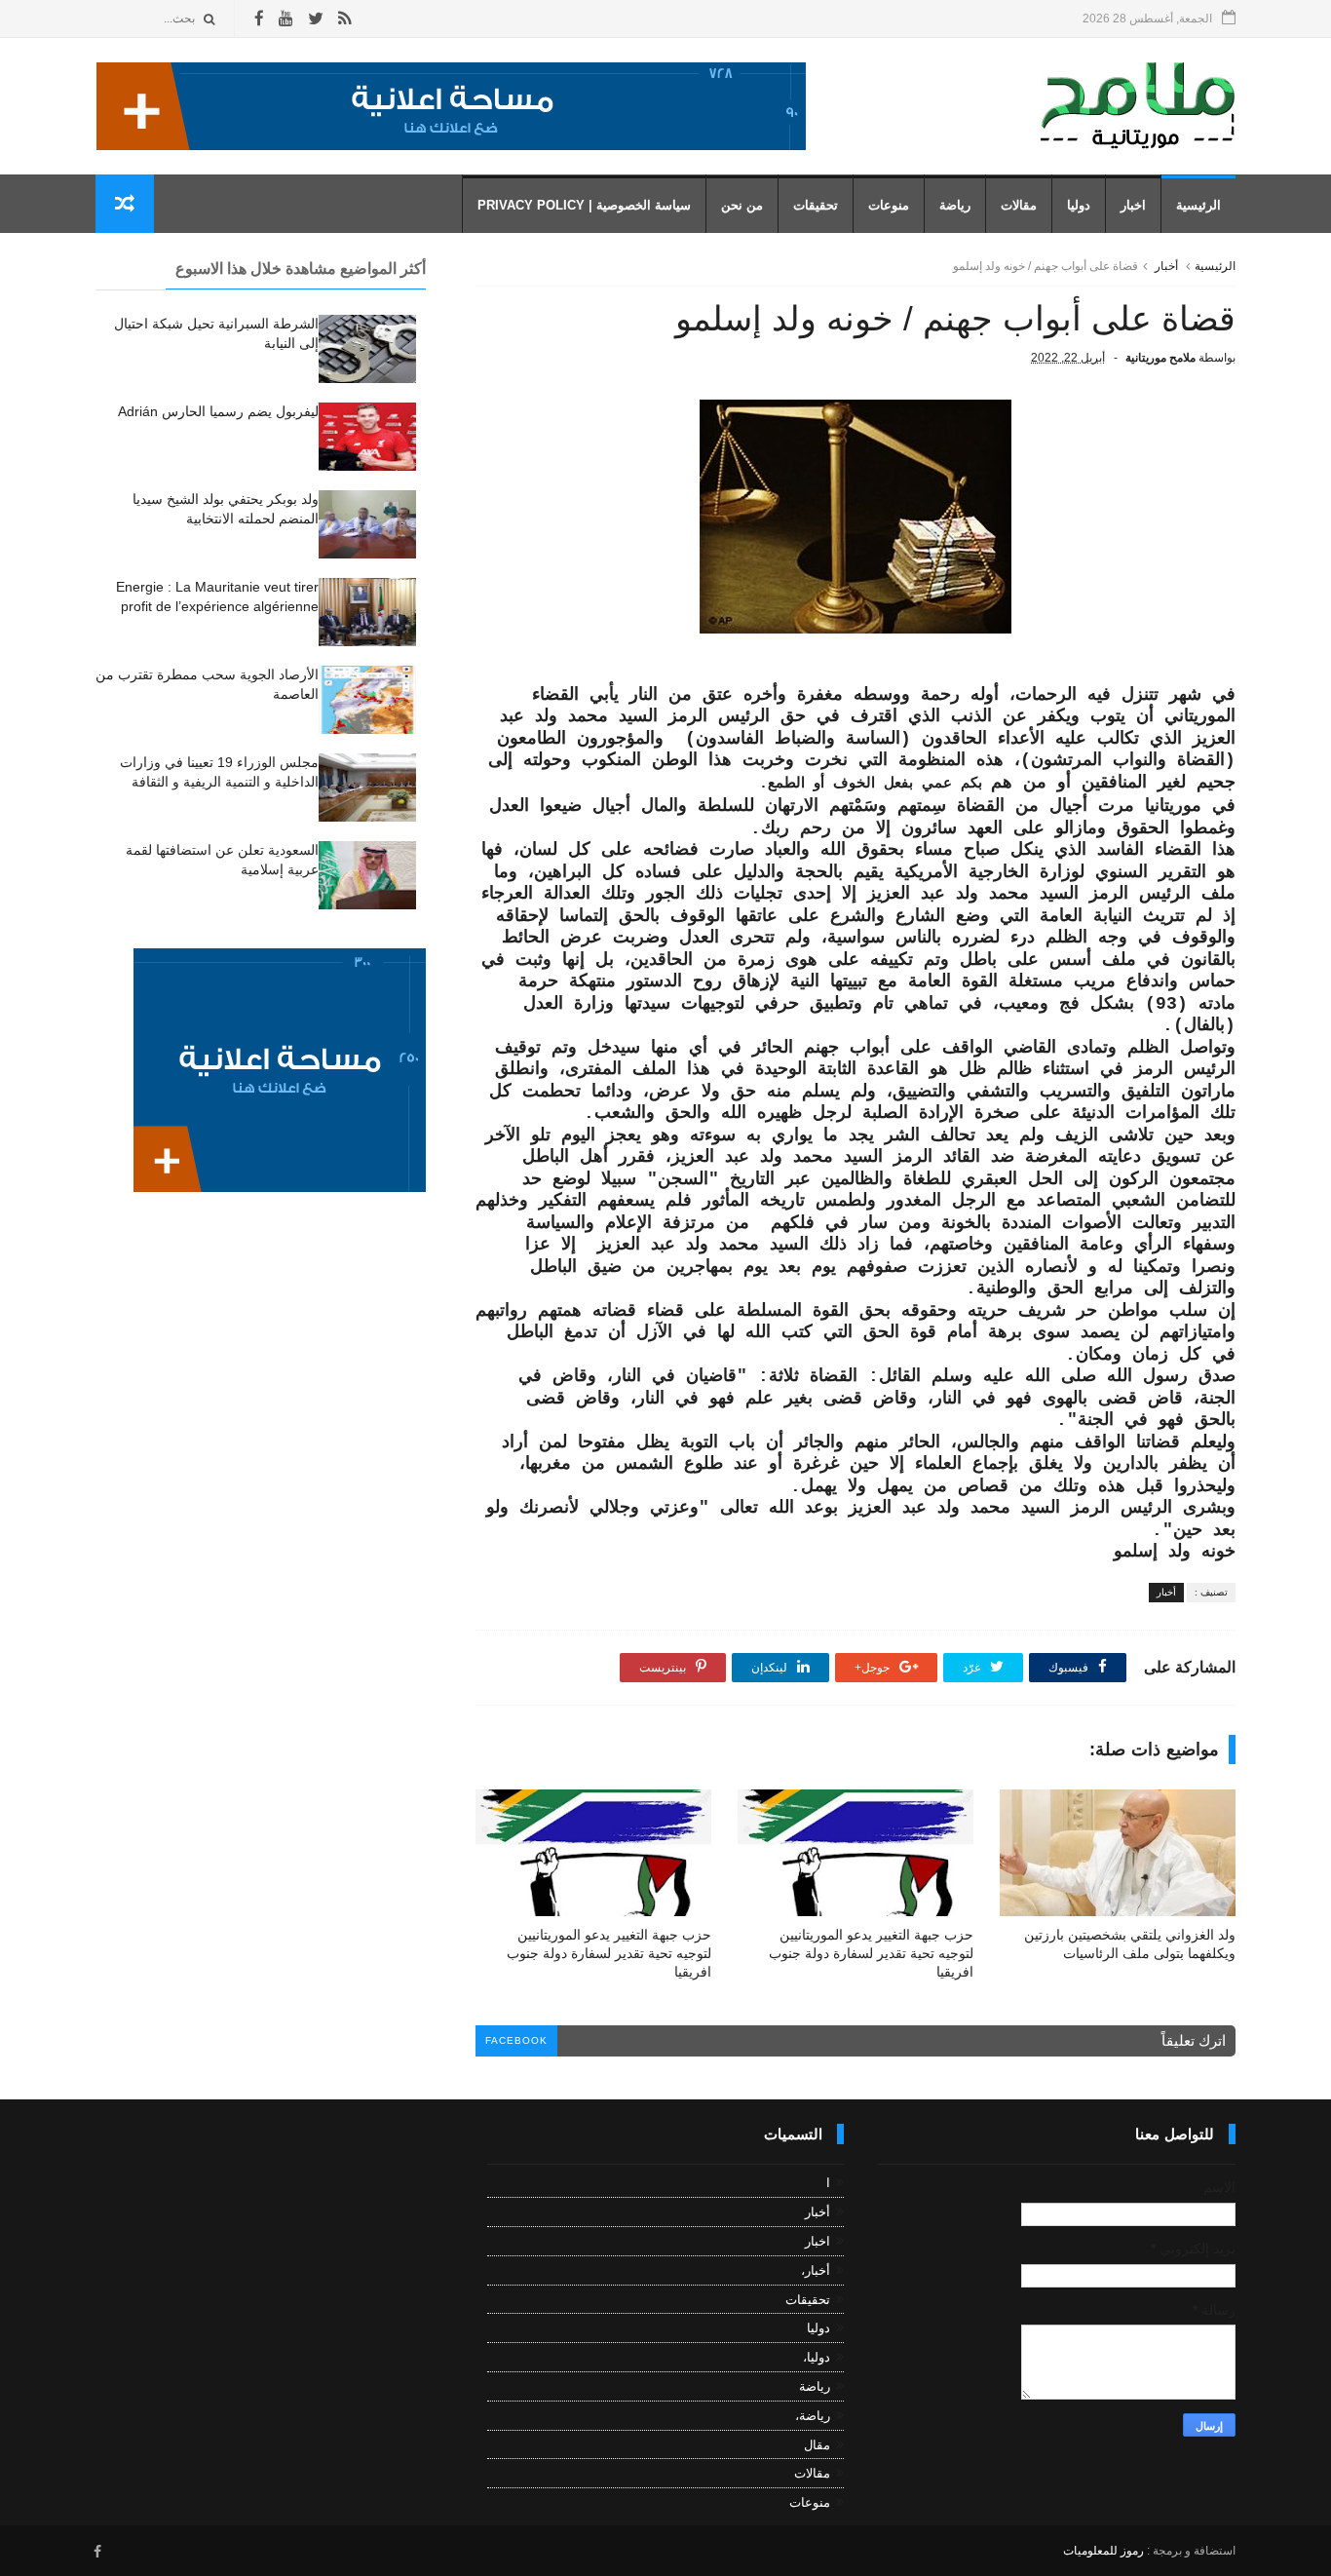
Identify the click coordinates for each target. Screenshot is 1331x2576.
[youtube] (286, 19)
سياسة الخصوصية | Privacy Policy (584, 205)
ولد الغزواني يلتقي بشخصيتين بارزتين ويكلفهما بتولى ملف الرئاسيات (1130, 1944)
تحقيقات (816, 205)
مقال (817, 2445)
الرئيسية (1198, 205)
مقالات (1019, 205)
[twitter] (316, 19)
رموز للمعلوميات (1103, 2551)
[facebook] (259, 19)
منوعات (889, 205)
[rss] (344, 19)
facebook (516, 2040)
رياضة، (813, 2416)
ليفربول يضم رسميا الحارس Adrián (218, 411)
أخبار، (816, 2270)
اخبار (1133, 205)
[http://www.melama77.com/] (451, 145)
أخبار (1166, 266)
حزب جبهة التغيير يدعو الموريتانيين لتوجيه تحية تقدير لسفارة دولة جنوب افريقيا (871, 1953)
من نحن (742, 205)
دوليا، (817, 2357)
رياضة (955, 205)
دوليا (1079, 205)
